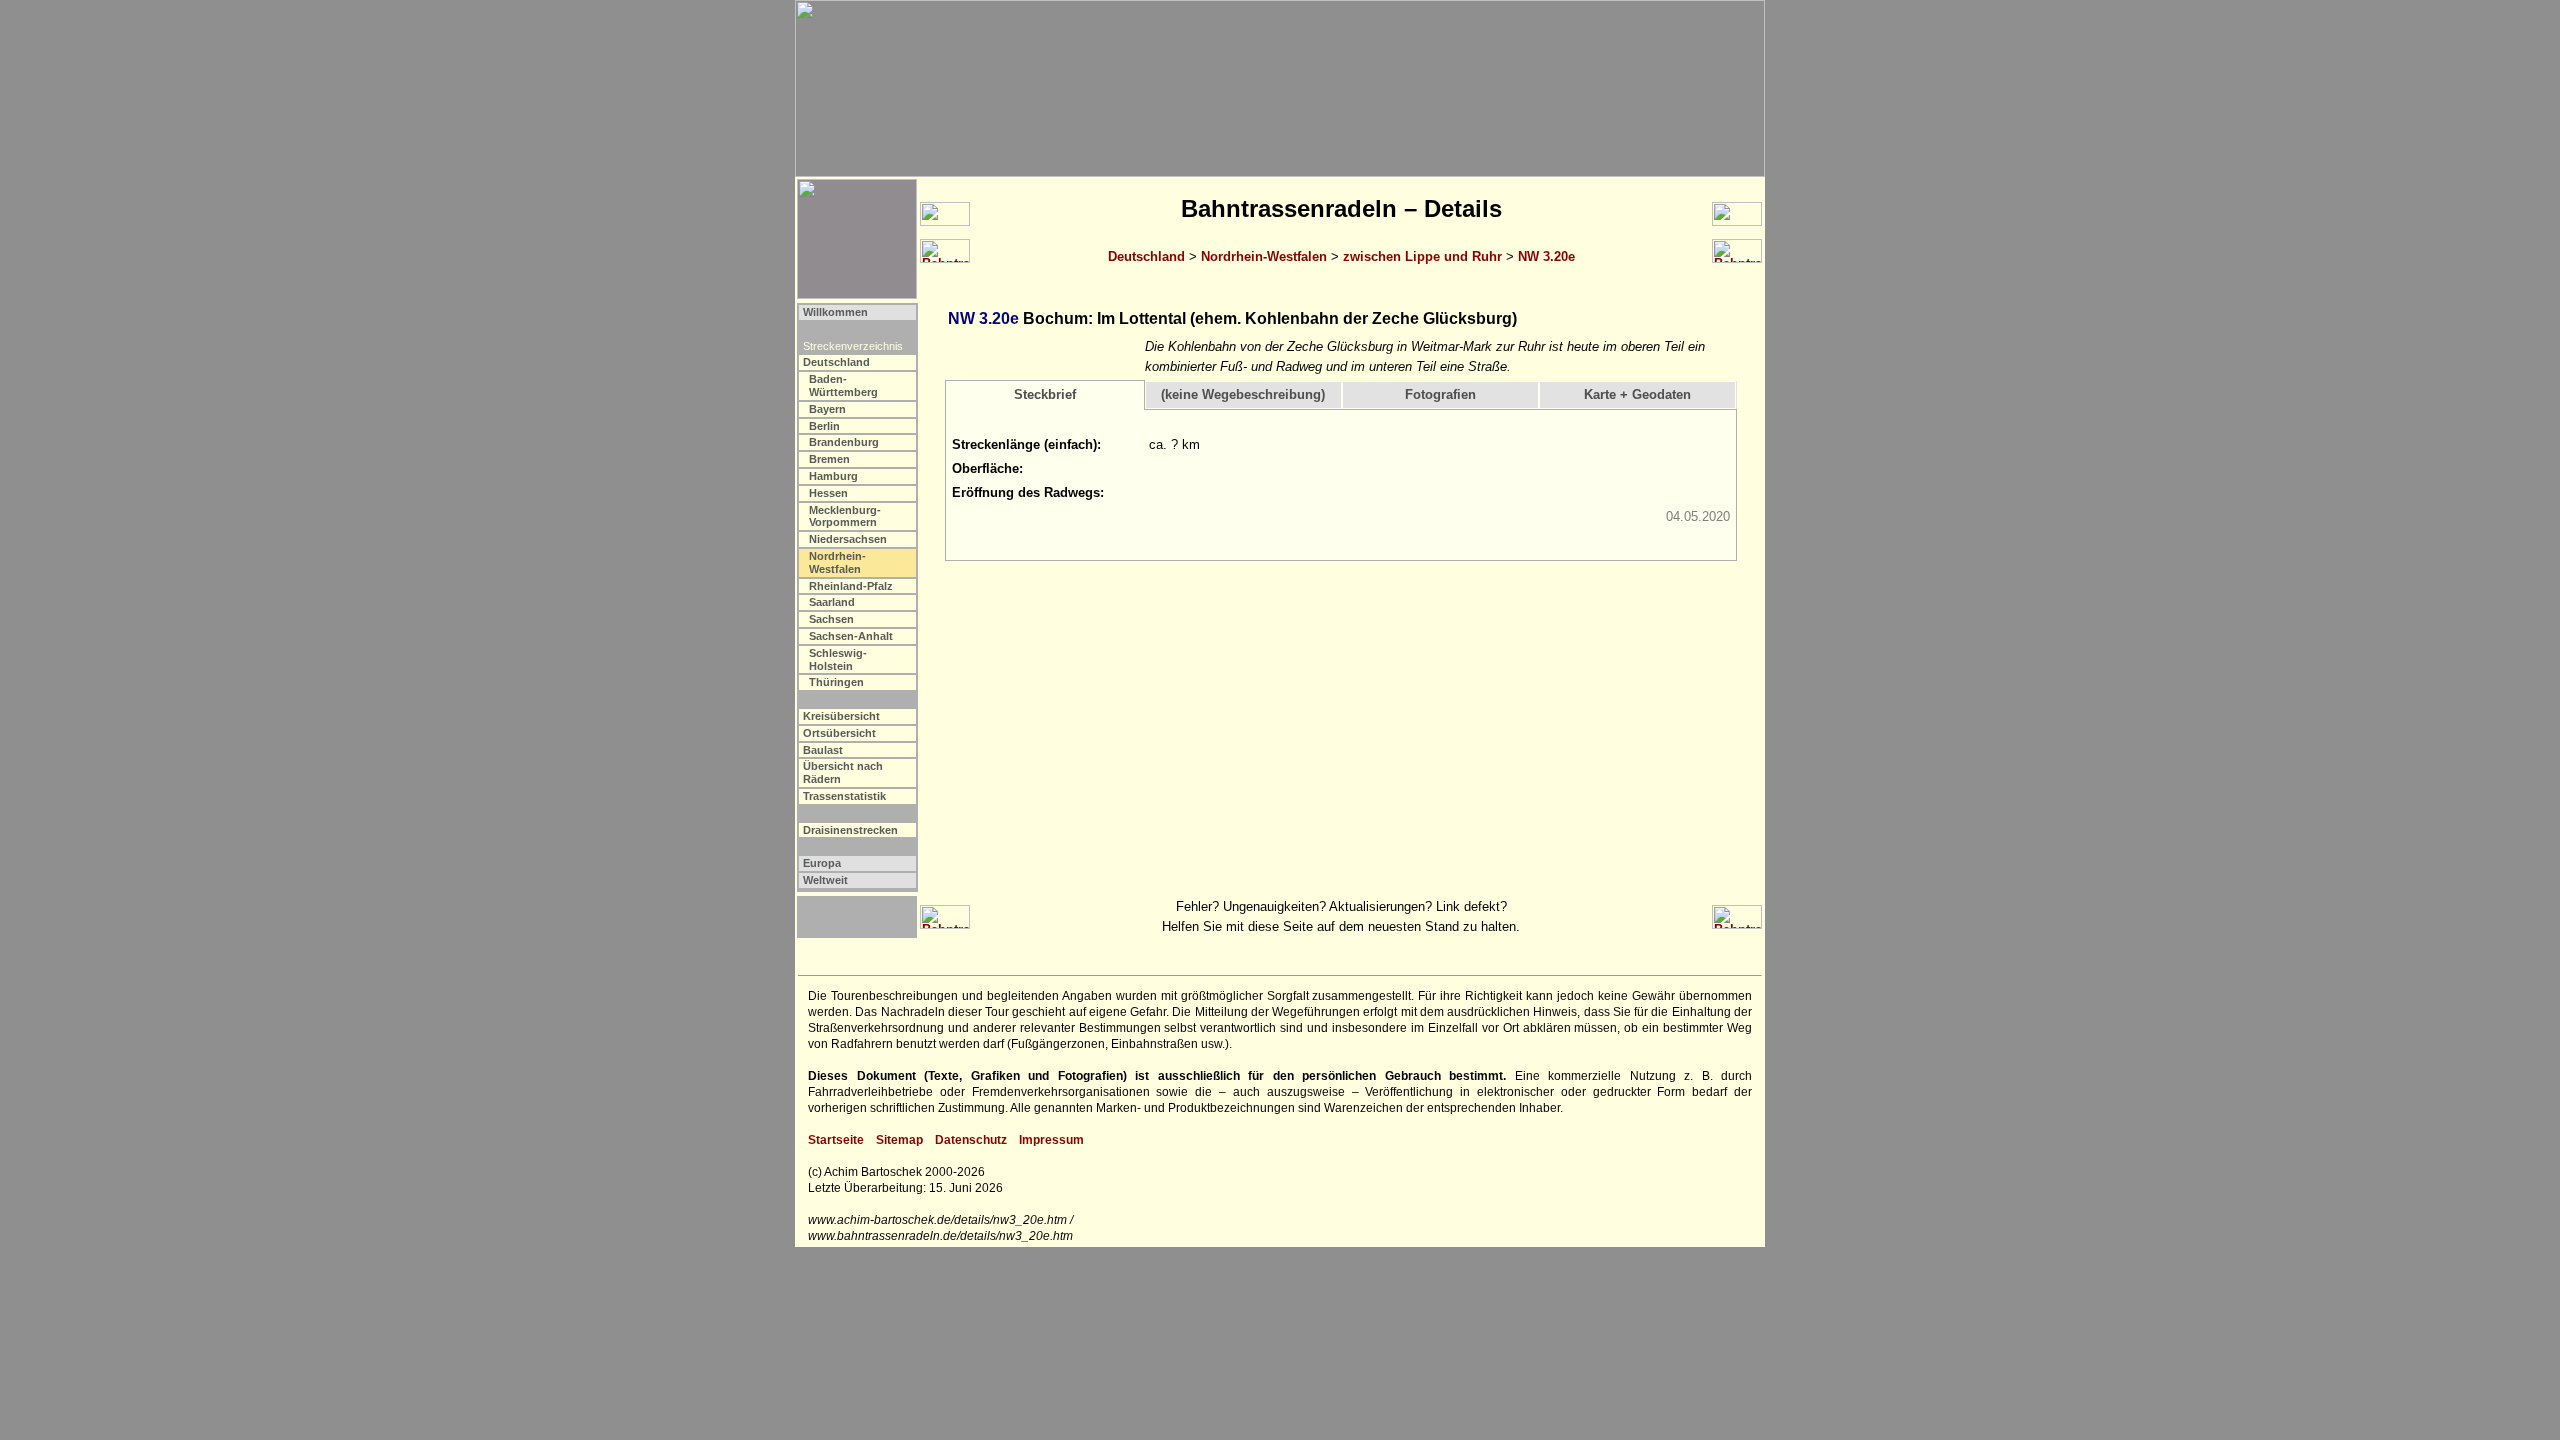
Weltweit (825, 880)
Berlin (824, 426)
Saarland (832, 602)
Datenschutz (971, 1140)
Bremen (829, 459)
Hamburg (833, 476)
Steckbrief (1045, 394)
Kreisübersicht (841, 716)
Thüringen (836, 682)
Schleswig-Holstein (838, 659)
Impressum (1051, 1140)
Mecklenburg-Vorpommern (845, 516)
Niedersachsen (848, 539)
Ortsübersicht (839, 733)
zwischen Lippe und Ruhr (1422, 256)
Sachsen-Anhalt (851, 636)
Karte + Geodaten (1637, 394)
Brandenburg (844, 442)
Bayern (827, 409)
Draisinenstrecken (850, 830)
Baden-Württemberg (843, 385)
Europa (822, 863)
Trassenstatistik (844, 796)
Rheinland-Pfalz (851, 586)
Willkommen (835, 312)
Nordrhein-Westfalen (1264, 256)
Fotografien (1440, 394)
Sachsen (831, 619)
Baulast (823, 750)
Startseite (836, 1140)
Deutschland (1146, 256)
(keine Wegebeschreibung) (1243, 394)
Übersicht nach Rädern (843, 772)
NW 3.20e (1546, 256)
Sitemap (899, 1140)
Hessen (828, 493)
